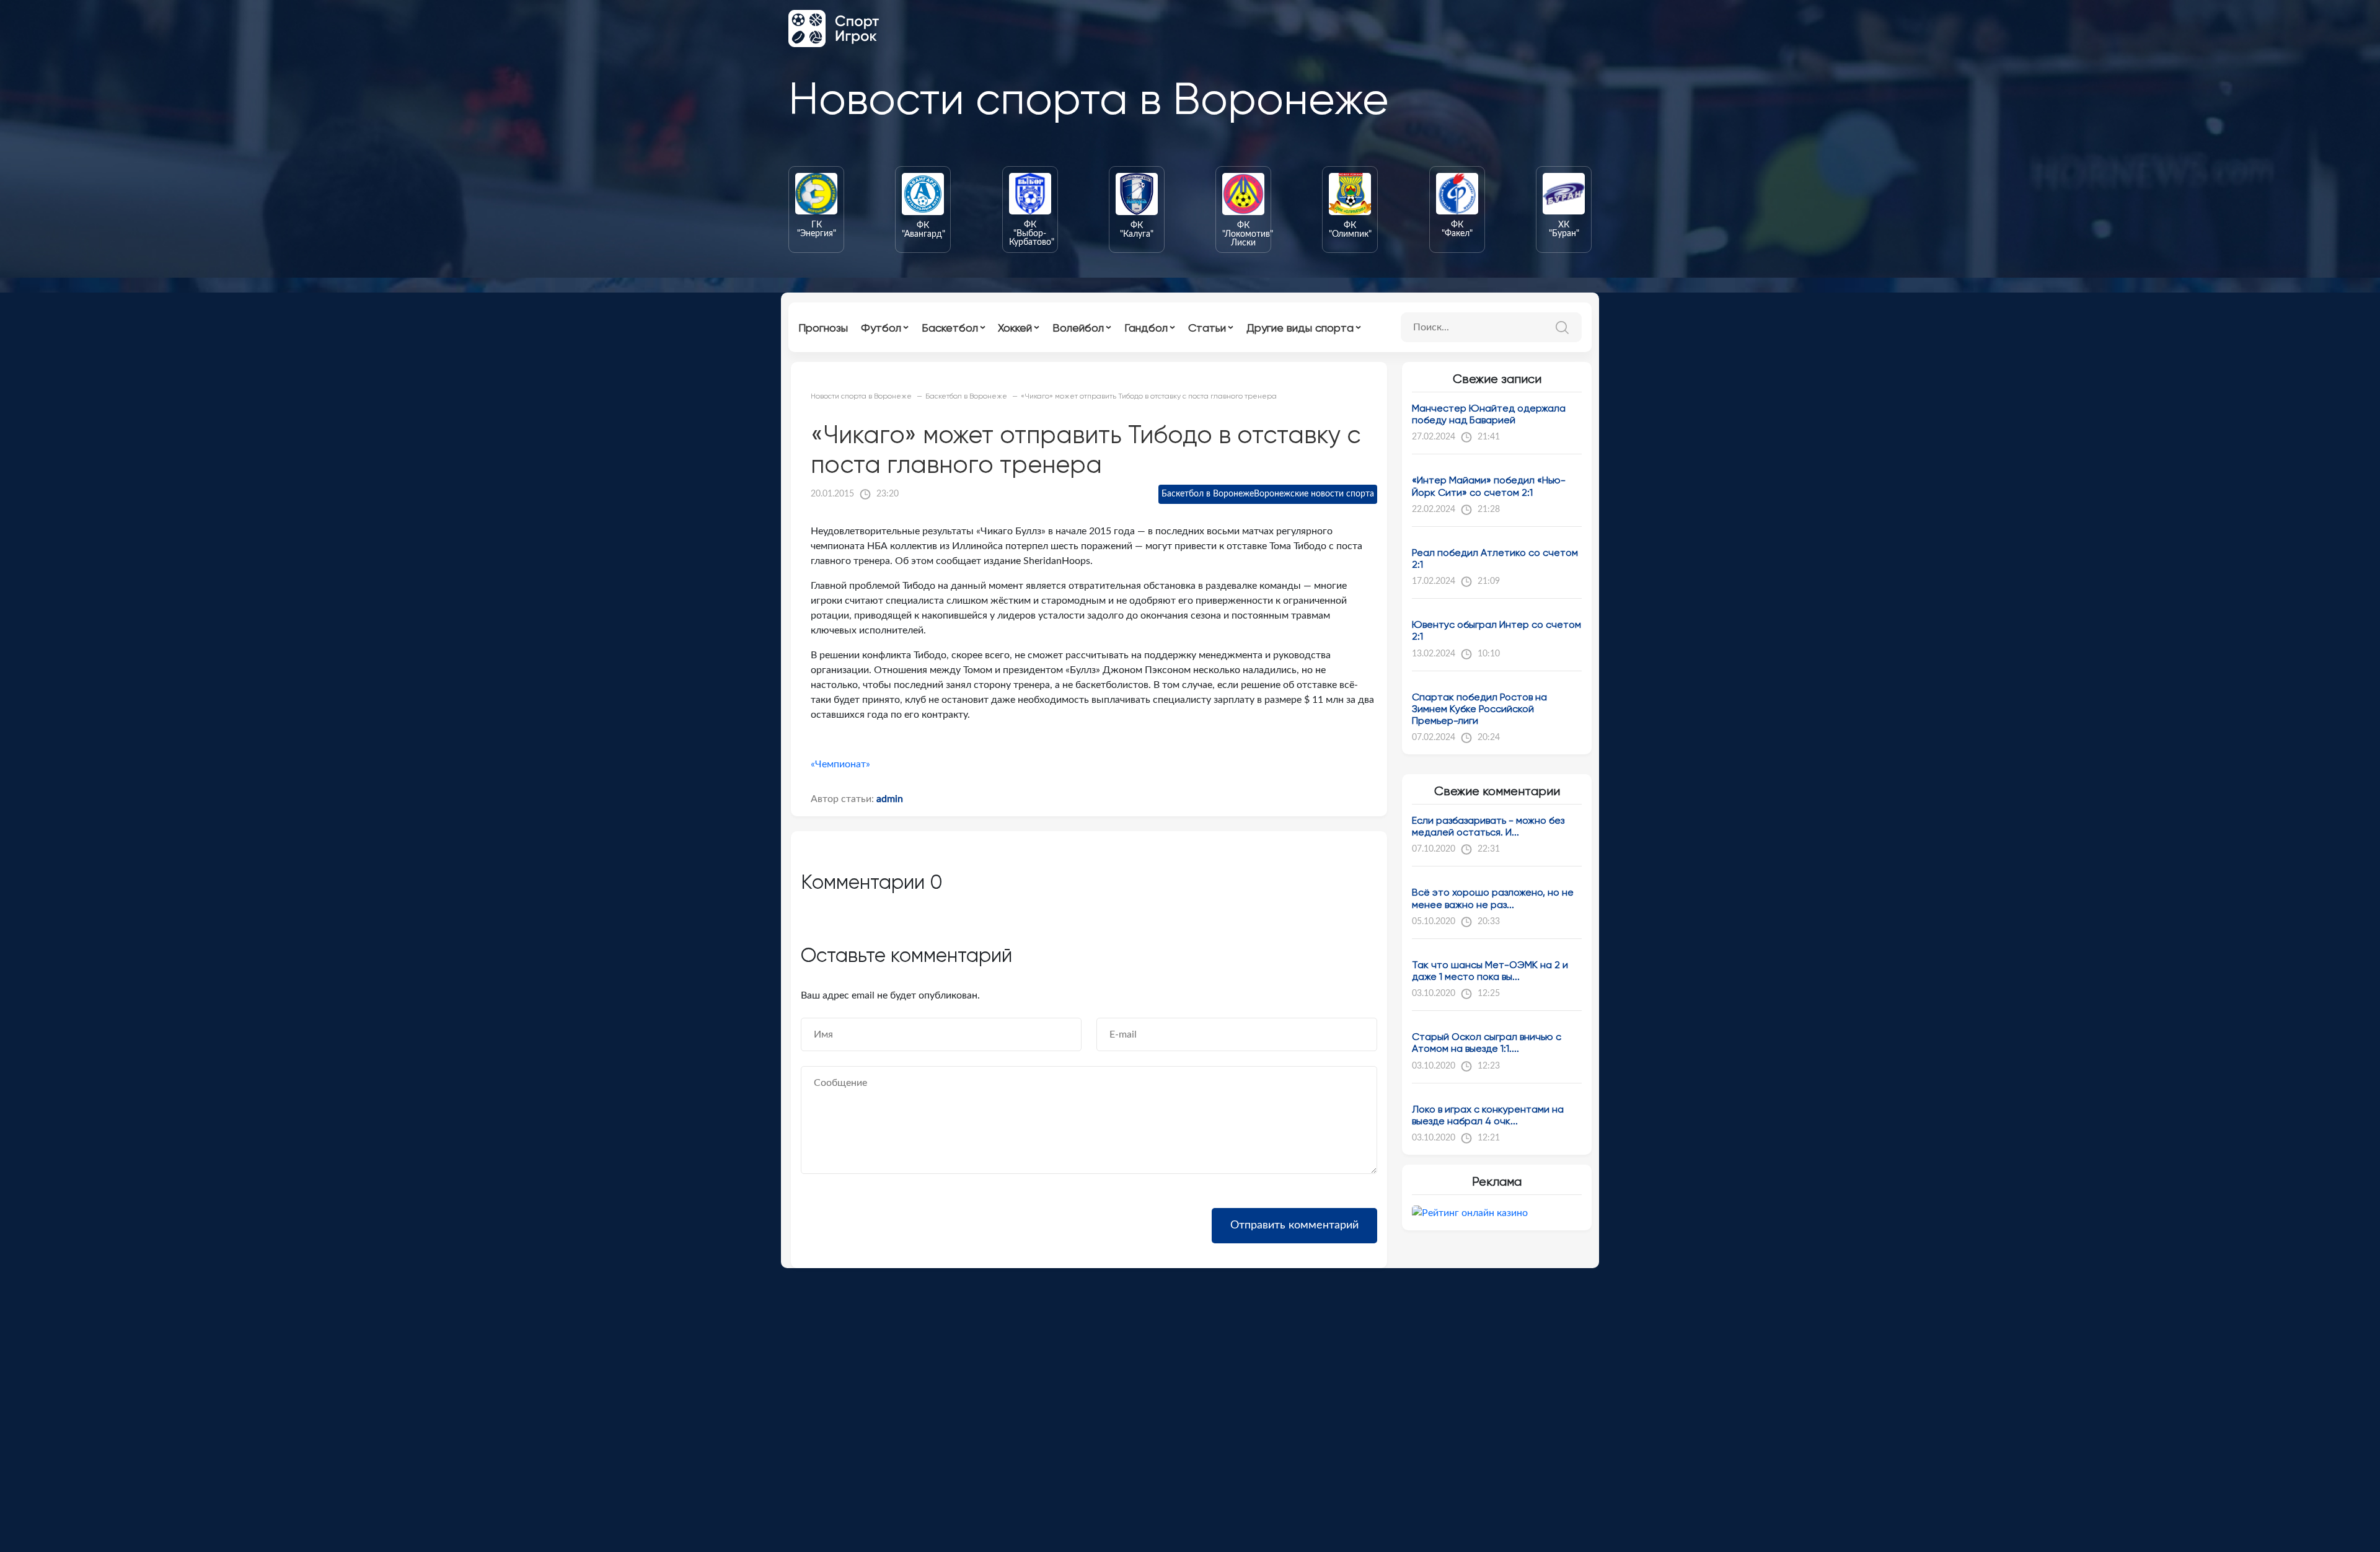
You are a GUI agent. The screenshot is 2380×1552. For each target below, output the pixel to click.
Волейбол (1078, 328)
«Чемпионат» (840, 764)
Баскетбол (950, 328)
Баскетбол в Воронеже (1208, 494)
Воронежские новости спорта (1314, 494)
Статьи (1207, 328)
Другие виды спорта (1300, 328)
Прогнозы (823, 328)
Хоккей (1015, 328)
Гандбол (1146, 328)
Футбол (881, 328)
